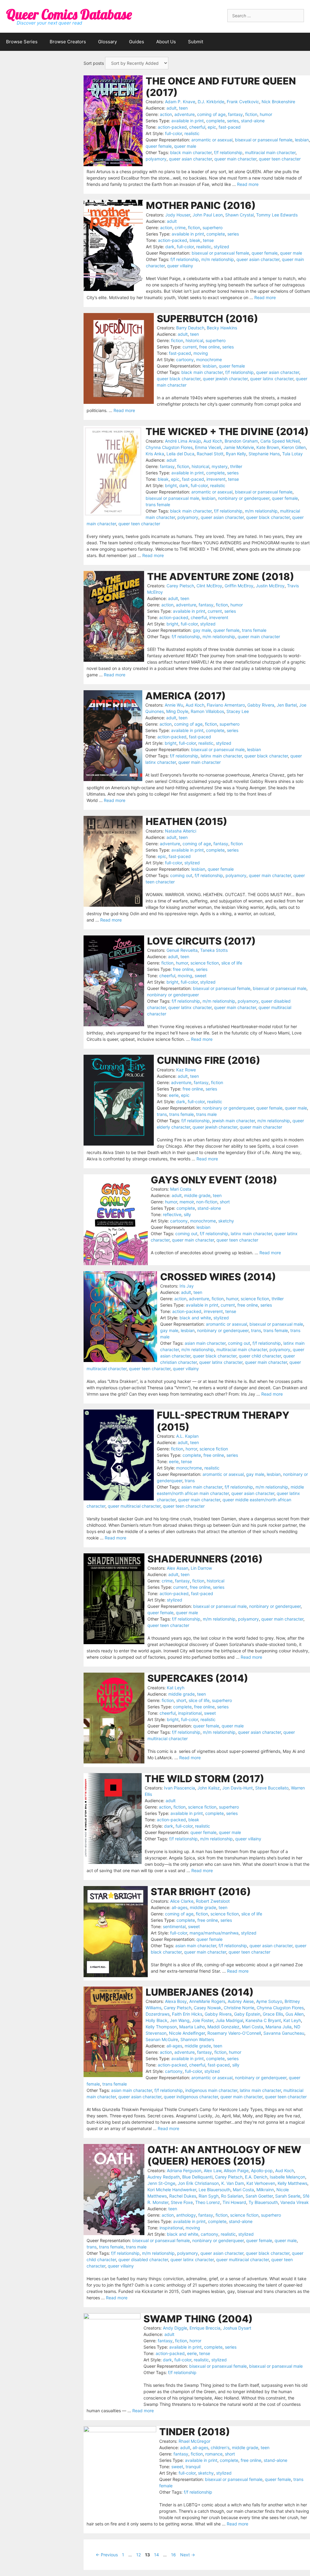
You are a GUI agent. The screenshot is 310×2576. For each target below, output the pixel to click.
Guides (137, 42)
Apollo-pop (262, 2170)
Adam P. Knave (180, 102)
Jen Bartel (287, 705)
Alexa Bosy (176, 2001)
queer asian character (190, 159)
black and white (195, 1318)
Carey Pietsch (180, 586)
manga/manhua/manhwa (214, 1933)
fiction (251, 114)
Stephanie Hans (264, 454)
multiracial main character (270, 152)
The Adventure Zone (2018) (221, 577)
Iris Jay (187, 1286)
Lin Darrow (201, 1568)
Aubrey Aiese (241, 2001)
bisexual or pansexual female (264, 140)
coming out (181, 875)
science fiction (205, 963)
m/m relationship (218, 259)
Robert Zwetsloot (213, 1901)
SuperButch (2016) (208, 319)
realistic (192, 133)
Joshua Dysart (237, 2328)
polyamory (156, 159)
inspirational (190, 1713)
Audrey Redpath (164, 2177)
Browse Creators (68, 42)
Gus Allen (295, 2014)
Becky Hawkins (222, 328)
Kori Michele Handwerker (172, 2190)
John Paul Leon (208, 215)
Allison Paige (236, 2170)
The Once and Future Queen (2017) (221, 87)
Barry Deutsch (190, 328)
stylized (221, 247)
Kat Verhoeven (261, 2183)
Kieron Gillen (294, 447)
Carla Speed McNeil (280, 441)
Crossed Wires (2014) (218, 1277)
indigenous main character (211, 2090)
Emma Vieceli (208, 447)
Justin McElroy (270, 586)
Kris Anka (155, 454)
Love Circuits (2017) (201, 941)
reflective (172, 1214)
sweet (201, 976)
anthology (186, 2215)
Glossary (107, 42)
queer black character (179, 379)
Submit (196, 42)
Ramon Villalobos (207, 711)
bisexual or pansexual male (172, 498)
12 (139, 2555)
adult (171, 108)
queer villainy (180, 266)
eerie (174, 1095)
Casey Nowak (208, 2008)
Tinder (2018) (195, 2432)
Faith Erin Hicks (187, 2014)
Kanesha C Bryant (263, 2020)
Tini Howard (234, 2202)
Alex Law (213, 2170)
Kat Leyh (176, 1688)
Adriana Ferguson (184, 2170)
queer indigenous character (191, 2097)
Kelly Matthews (292, 2183)
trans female (158, 505)
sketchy (226, 1221)
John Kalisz (209, 1788)
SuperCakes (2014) (198, 1678)
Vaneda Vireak (295, 2202)
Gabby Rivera (261, 705)
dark (170, 247)
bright (171, 485)
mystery (220, 466)
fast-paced (230, 127)
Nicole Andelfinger (187, 2033)
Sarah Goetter (259, 2196)
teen (183, 108)
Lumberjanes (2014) (200, 1992)
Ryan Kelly (236, 454)
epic (212, 127)
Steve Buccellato (272, 1788)
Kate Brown (268, 447)
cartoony (185, 360)
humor (266, 114)
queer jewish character (225, 379)
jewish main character (234, 1121)
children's (220, 2447)
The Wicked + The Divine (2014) (227, 432)
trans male (206, 1114)
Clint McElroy (209, 586)
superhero (213, 228)
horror (191, 1449)
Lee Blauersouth (214, 2190)
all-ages (180, 1907)
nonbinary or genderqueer (244, 498)
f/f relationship (228, 152)
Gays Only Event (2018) (214, 1180)
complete (215, 121)
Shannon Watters (197, 2039)
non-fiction (207, 1202)
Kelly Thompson (161, 2027)
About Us (166, 42)
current (190, 347)
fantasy (235, 114)
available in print (188, 121)
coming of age (211, 114)
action (166, 114)
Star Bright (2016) (201, 1892)
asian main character (205, 1343)
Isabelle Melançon (287, 2177)
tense (208, 240)
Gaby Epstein (247, 2014)
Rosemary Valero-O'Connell (234, 2033)
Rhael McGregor (195, 2441)
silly (187, 1214)
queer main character (235, 159)
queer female (159, 146)
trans (162, 1114)
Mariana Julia (279, 2027)
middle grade (197, 1195)
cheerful (197, 127)
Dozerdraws (158, 2014)
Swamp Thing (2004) (198, 2319)
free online (209, 347)
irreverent (216, 479)
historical (194, 340)
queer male (185, 146)
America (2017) (186, 696)
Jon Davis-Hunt (237, 1788)
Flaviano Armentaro (226, 705)
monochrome (209, 360)
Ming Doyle (177, 711)
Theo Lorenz (208, 2202)
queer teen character (280, 159)
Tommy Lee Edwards (277, 215)
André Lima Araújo (183, 441)
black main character (191, 152)
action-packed (172, 127)
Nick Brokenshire (278, 102)
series (233, 121)
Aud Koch (213, 441)
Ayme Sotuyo (269, 2001)
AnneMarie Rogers (207, 2001)
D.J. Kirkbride (211, 102)
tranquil (193, 2467)
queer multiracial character (134, 1506)
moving (201, 353)
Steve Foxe (182, 2202)
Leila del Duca (180, 454)
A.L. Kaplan (187, 1436)
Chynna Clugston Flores (169, 447)
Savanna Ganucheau (284, 2033)
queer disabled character (143, 2259)
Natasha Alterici (181, 831)
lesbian (302, 140)
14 (157, 2555)
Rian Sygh (209, 2196)
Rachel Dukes (183, 2196)
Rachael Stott (210, 454)
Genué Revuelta (182, 950)
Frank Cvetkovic (243, 102)
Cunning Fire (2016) (209, 1060)
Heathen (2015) (186, 821)
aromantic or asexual (212, 140)
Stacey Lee (238, 711)
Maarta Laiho (192, 2027)
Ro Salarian (232, 2196)
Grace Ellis (273, 2014)
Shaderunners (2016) (205, 1559)
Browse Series (22, 42)
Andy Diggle (175, 2328)
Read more (248, 184)
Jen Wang (180, 2020)
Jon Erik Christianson (198, 2183)
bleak (195, 240)
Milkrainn (265, 2190)
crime (180, 228)
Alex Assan (178, 1568)
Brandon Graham (241, 441)
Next (188, 2555)
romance (214, 2454)
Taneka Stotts (214, 950)
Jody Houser (178, 215)
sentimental (174, 1926)
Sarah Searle (288, 2196)
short (225, 1202)
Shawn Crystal (239, 215)
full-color (173, 133)
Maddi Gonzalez (223, 2027)
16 (174, 2555)
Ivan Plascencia (180, 1788)
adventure (185, 114)
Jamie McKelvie (239, 447)
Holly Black (157, 2020)
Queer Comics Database (69, 14)
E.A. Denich (256, 2177)
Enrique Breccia (205, 2328)
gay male (202, 630)
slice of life (232, 963)
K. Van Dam (233, 2183)
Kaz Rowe (186, 1070)
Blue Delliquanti (197, 2177)
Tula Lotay (292, 454)
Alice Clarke (182, 1901)
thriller (236, 466)
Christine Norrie (239, 2008)
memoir (187, 1202)
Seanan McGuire (162, 2039)
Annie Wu (174, 705)
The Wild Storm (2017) (204, 1779)
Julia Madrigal (229, 2020)
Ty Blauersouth (263, 2202)
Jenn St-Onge (161, 2183)
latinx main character (221, 756)
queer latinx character (272, 379)
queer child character (260, 1356)
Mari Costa (181, 1189)
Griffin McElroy (239, 586)
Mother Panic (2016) (201, 205)
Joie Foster (203, 2020)
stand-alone (253, 121)
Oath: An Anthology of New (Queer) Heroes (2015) (224, 2155)
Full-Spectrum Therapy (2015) (223, 1421)
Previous (107, 2555)
